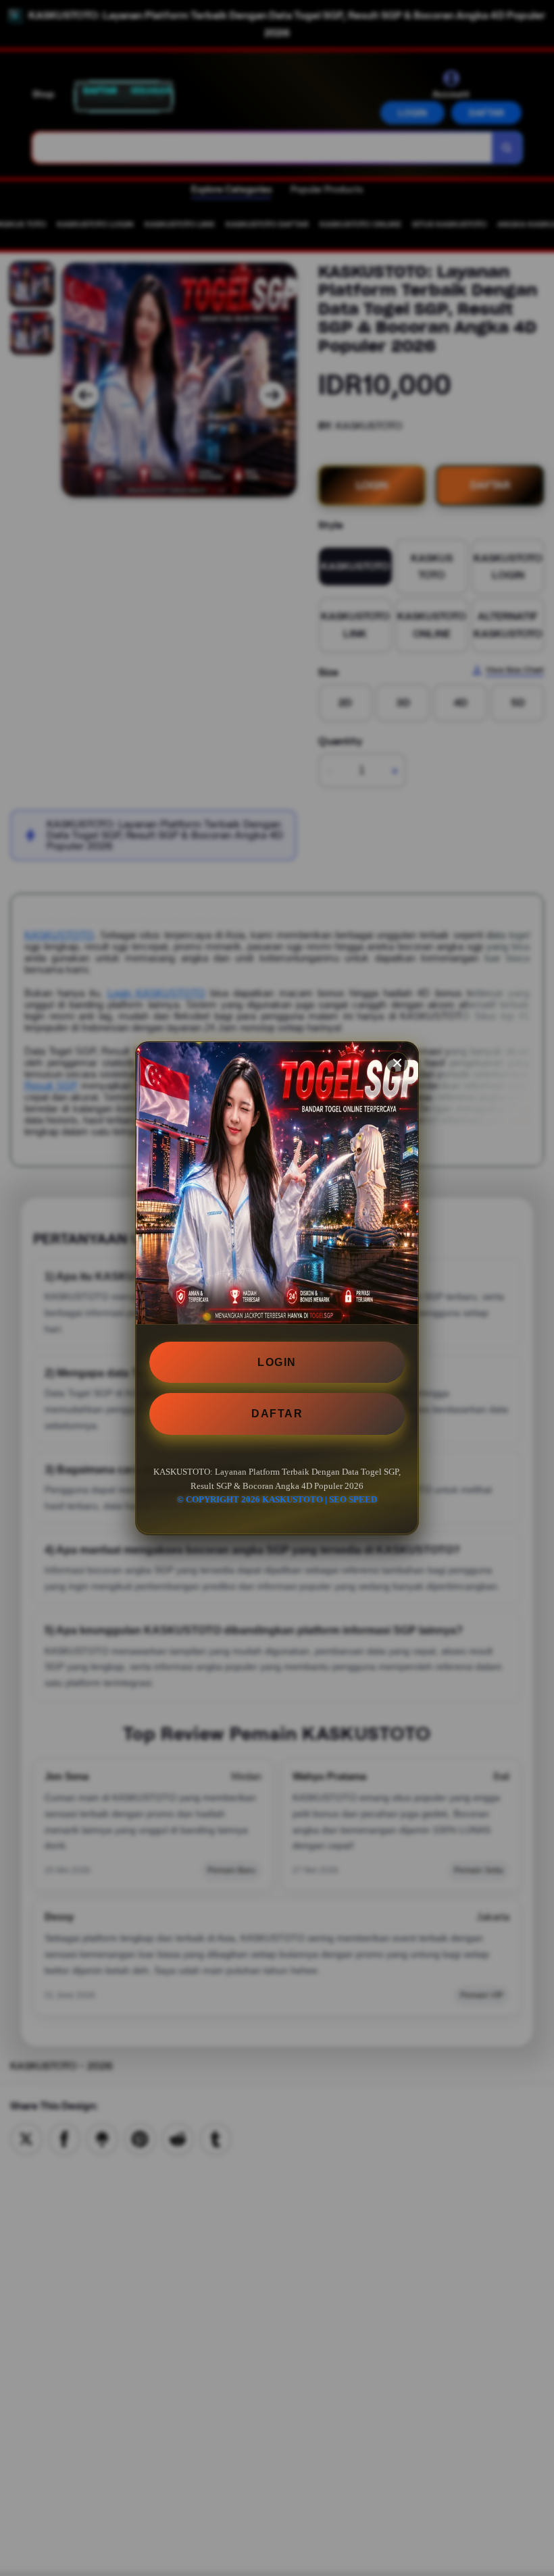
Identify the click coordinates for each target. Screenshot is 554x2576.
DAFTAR (277, 1414)
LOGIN (277, 1362)
